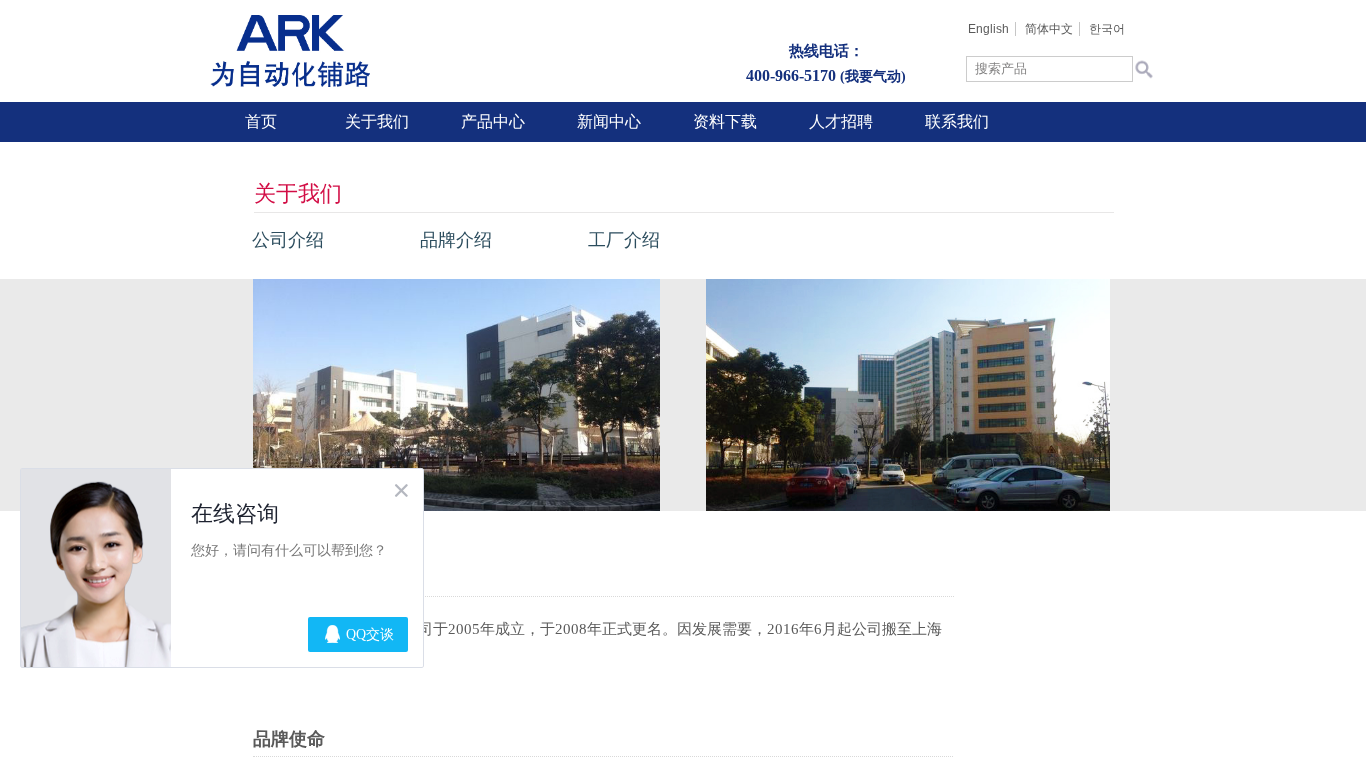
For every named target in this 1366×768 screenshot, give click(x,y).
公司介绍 (288, 240)
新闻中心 (609, 121)
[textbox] (1049, 69)
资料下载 (725, 121)
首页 (261, 121)
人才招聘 (841, 121)
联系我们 (957, 121)
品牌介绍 (456, 240)
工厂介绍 (624, 240)
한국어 (1107, 29)
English (988, 29)
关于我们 (377, 121)
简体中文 (1049, 29)
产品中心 (493, 121)
